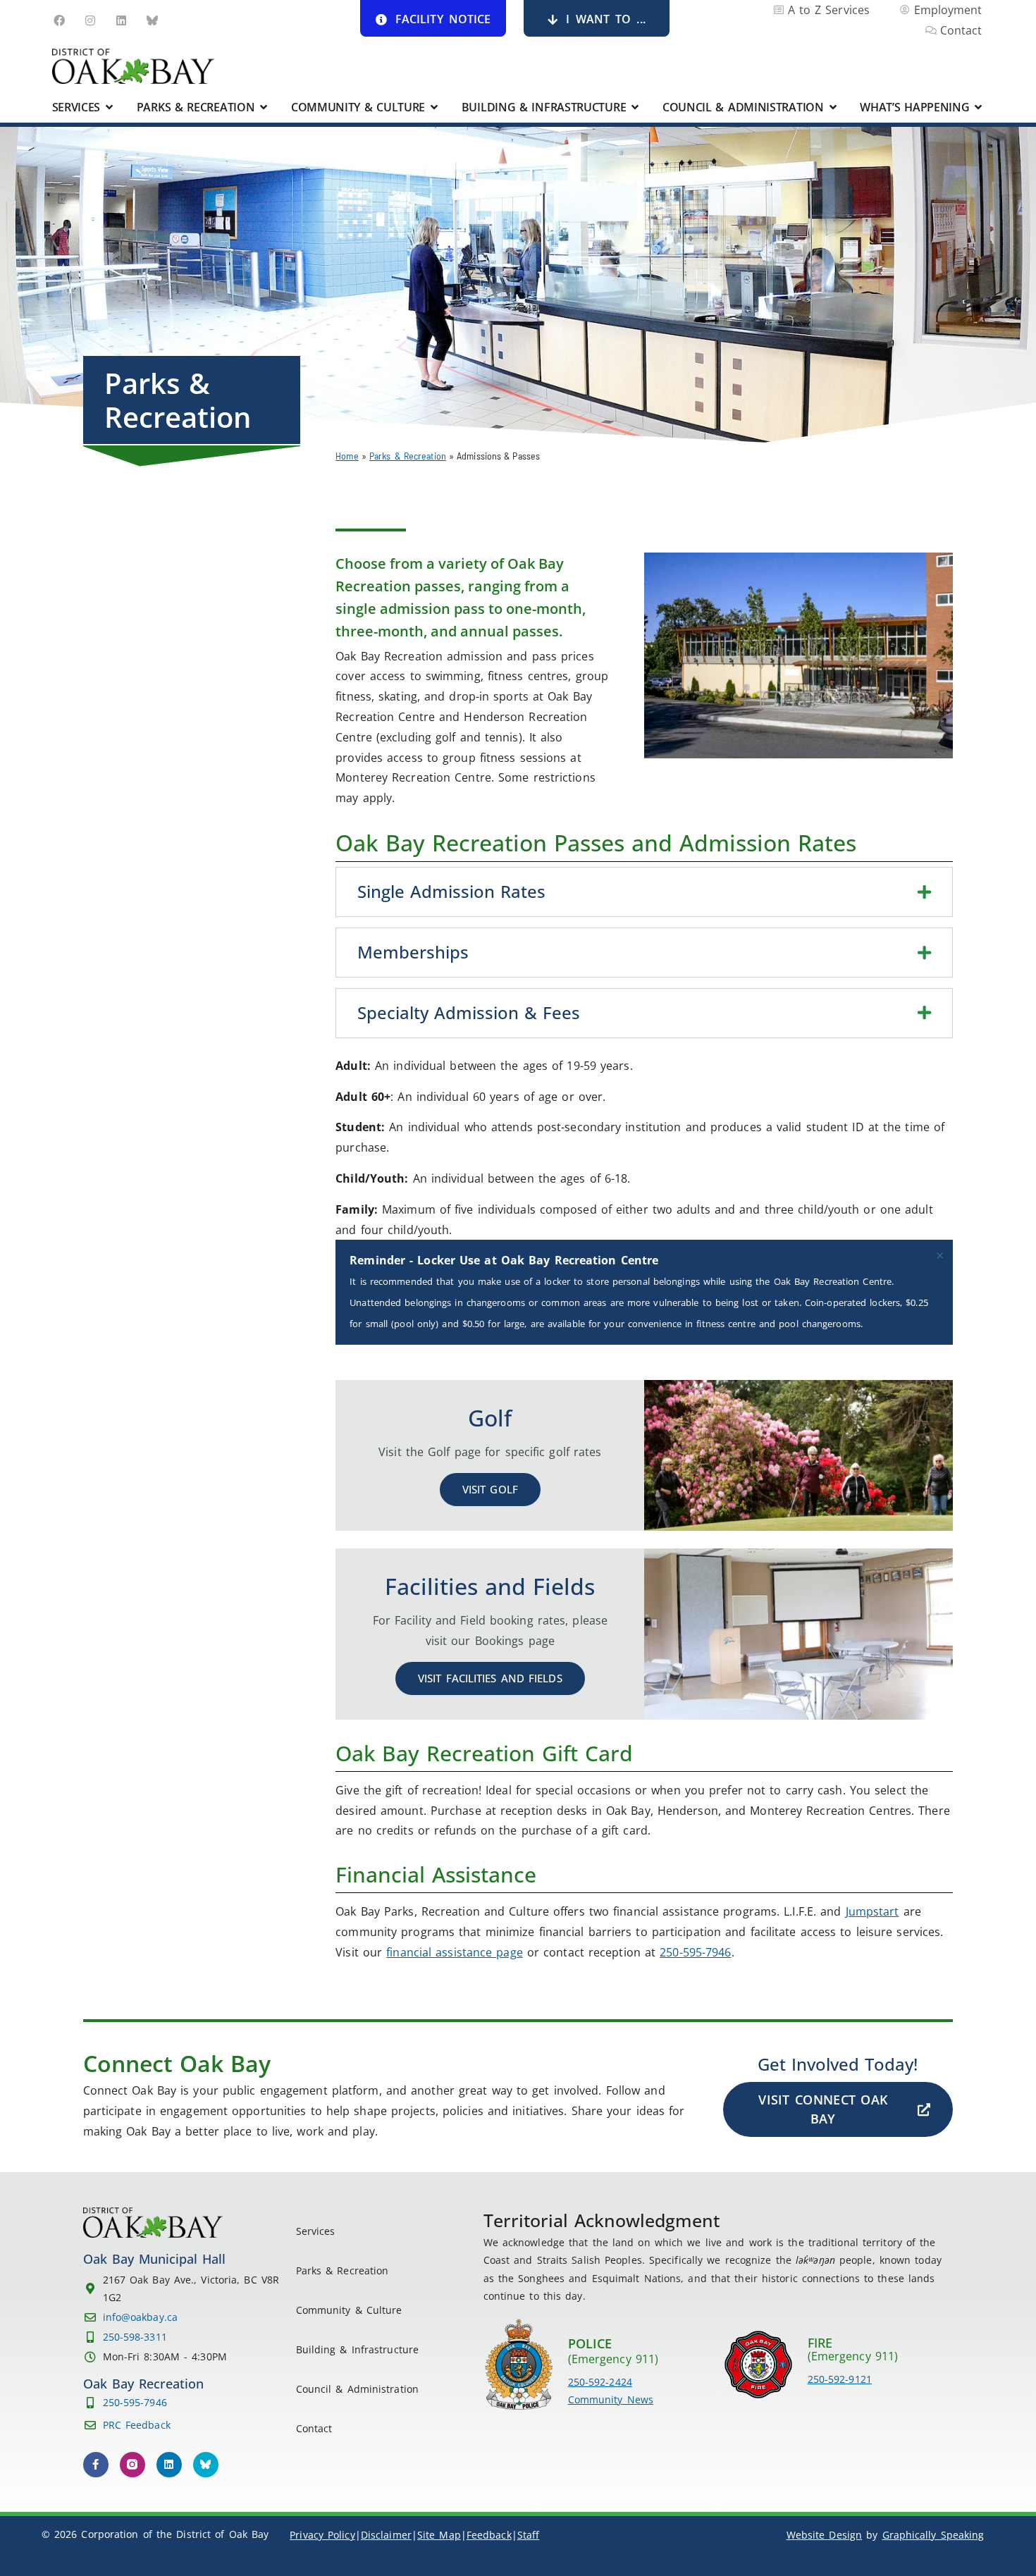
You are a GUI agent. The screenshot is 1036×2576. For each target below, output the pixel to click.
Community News (611, 2399)
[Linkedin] (121, 20)
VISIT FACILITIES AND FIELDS (490, 1678)
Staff (529, 2535)
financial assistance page (455, 1952)
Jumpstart (872, 1911)
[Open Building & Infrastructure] (635, 107)
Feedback (489, 2535)
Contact (314, 2428)
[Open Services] (109, 107)
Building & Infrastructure (358, 2349)
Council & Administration (357, 2389)
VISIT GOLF (490, 1489)
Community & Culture (349, 2310)
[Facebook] (59, 20)
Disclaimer (386, 2535)
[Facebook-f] (96, 2465)
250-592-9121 (840, 2379)
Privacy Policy (322, 2535)
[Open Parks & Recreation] (264, 107)
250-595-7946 (695, 1952)
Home (347, 456)
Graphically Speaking (933, 2535)
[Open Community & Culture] (434, 107)
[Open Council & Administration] (833, 107)
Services (316, 2231)
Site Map (439, 2535)
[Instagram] (90, 20)
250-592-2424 (600, 2382)
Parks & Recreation (408, 456)
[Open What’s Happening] (979, 107)
